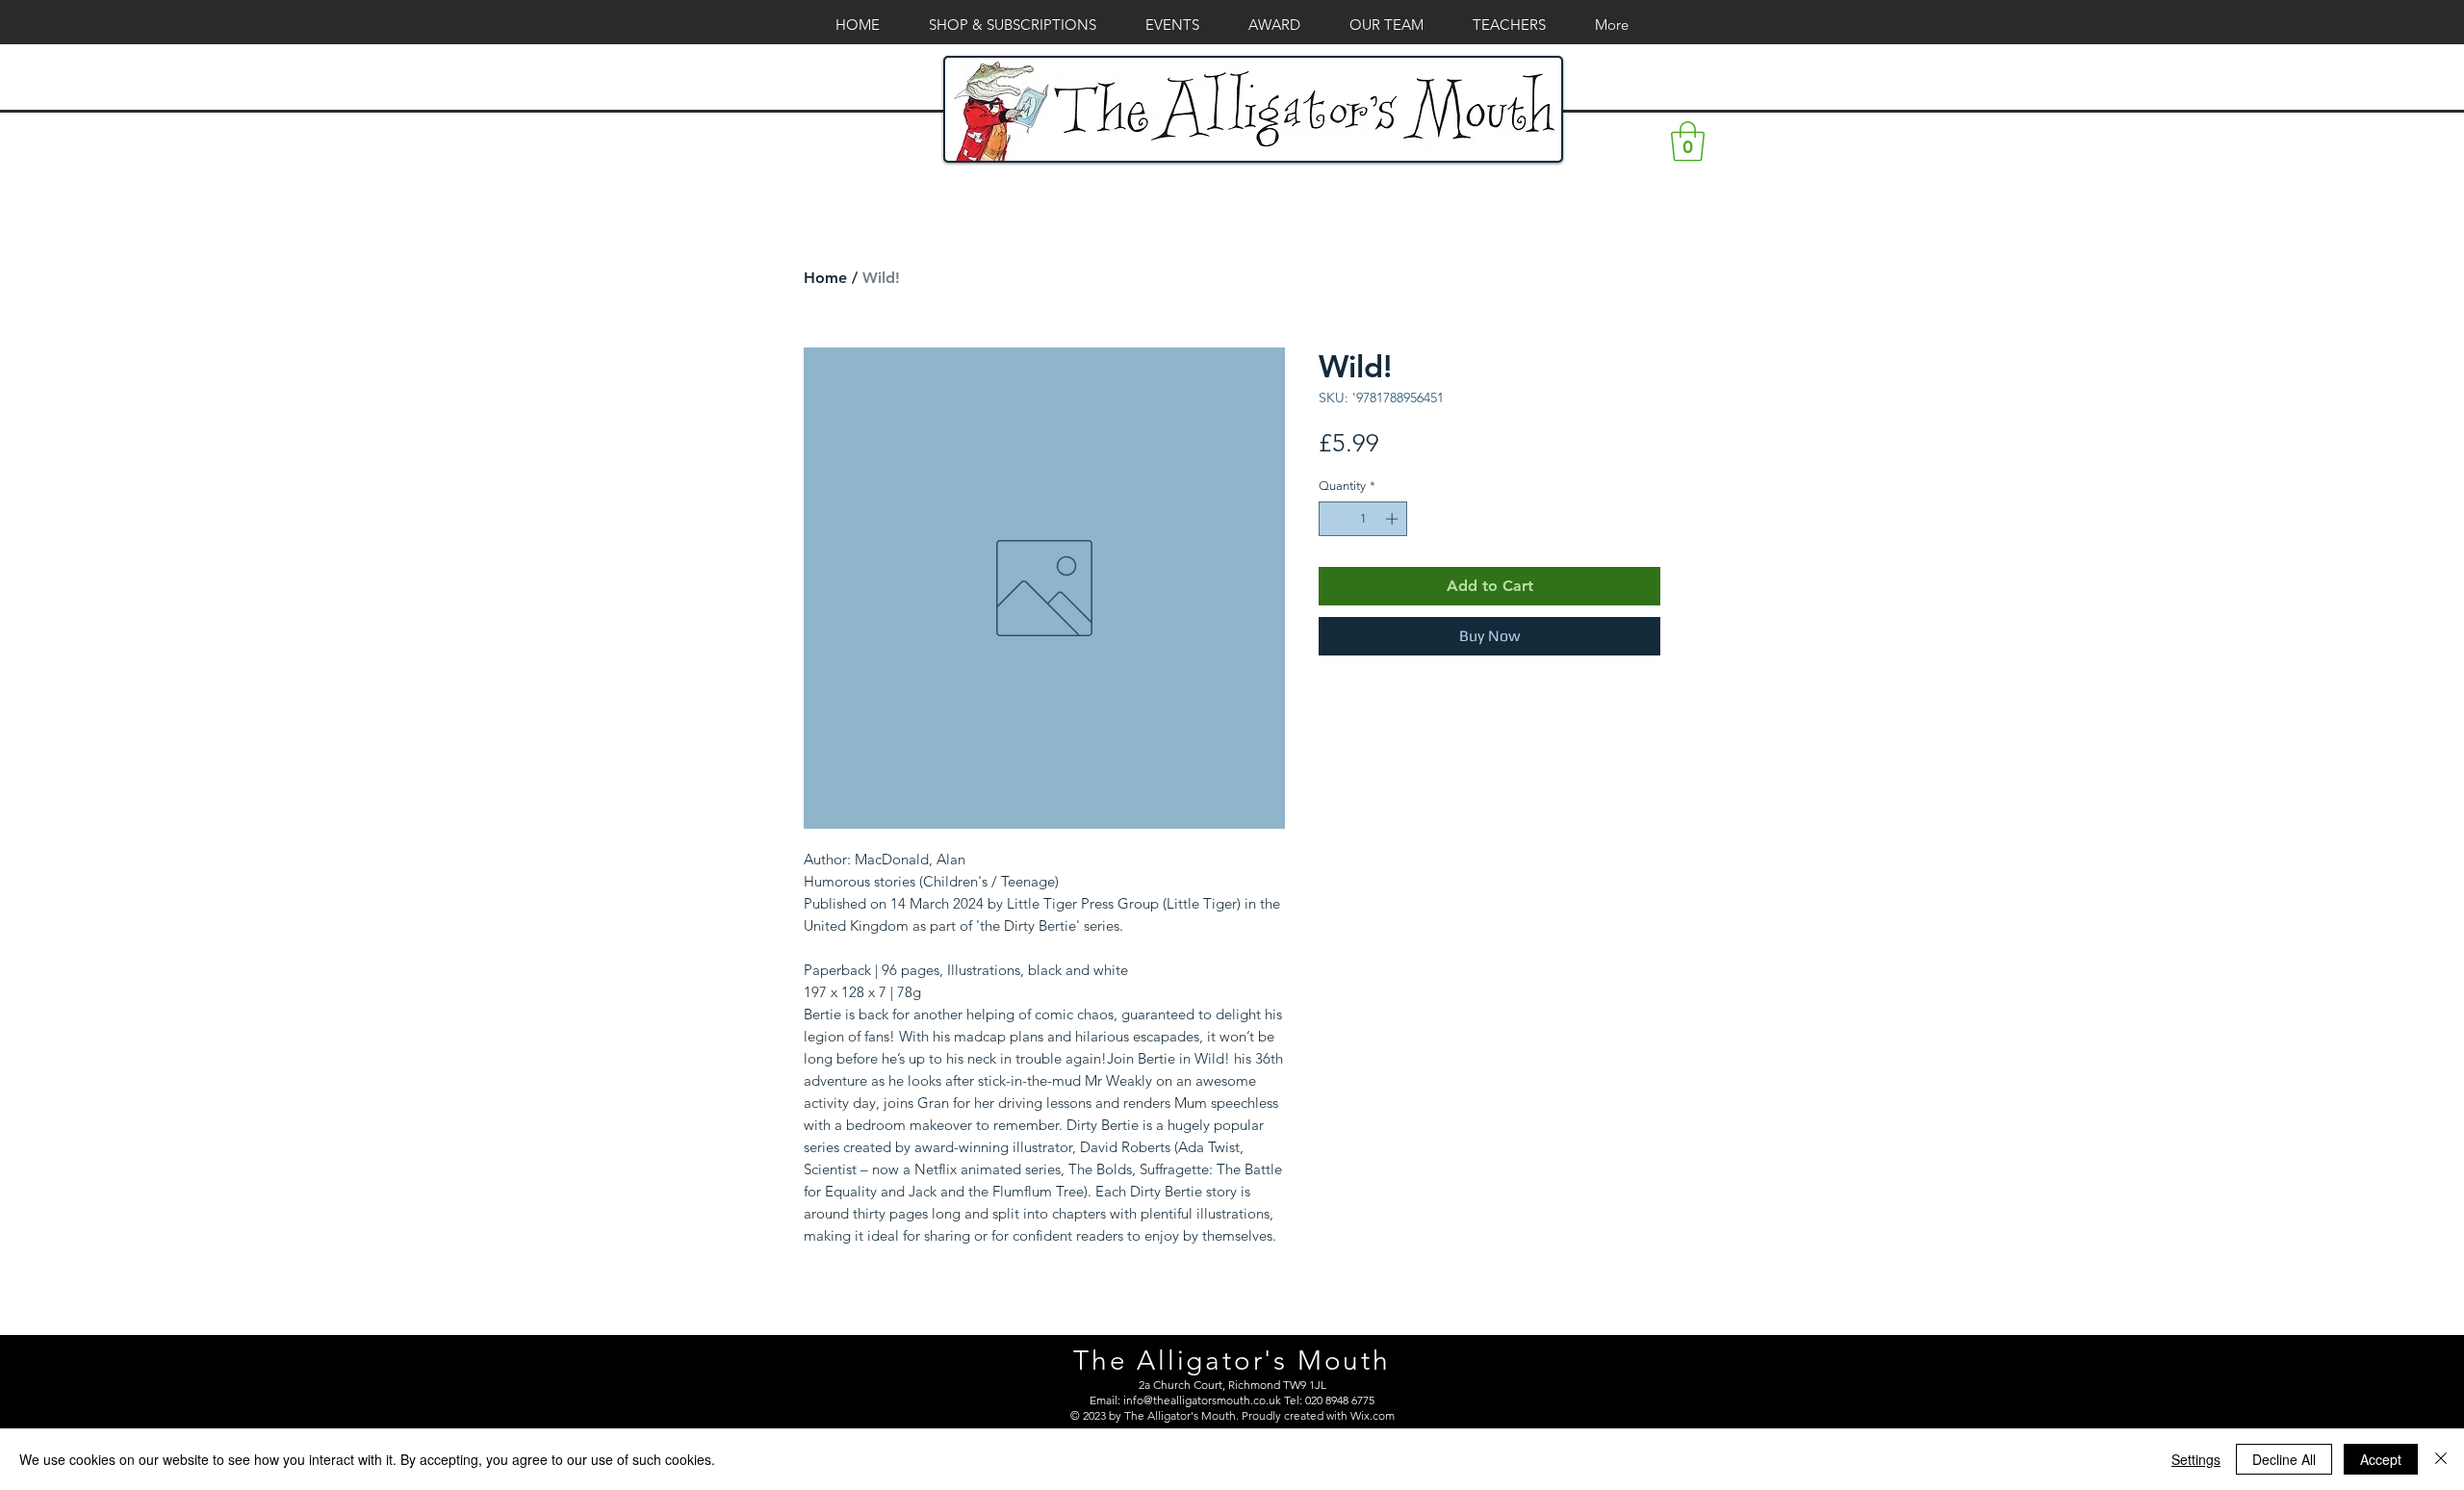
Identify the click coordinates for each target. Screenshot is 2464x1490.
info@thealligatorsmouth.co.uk (1202, 1400)
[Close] (2441, 1459)
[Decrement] (1333, 519)
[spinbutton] (1363, 519)
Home (825, 278)
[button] (1688, 141)
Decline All (2284, 1459)
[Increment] (1394, 519)
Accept (2381, 1459)
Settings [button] (2196, 1459)
